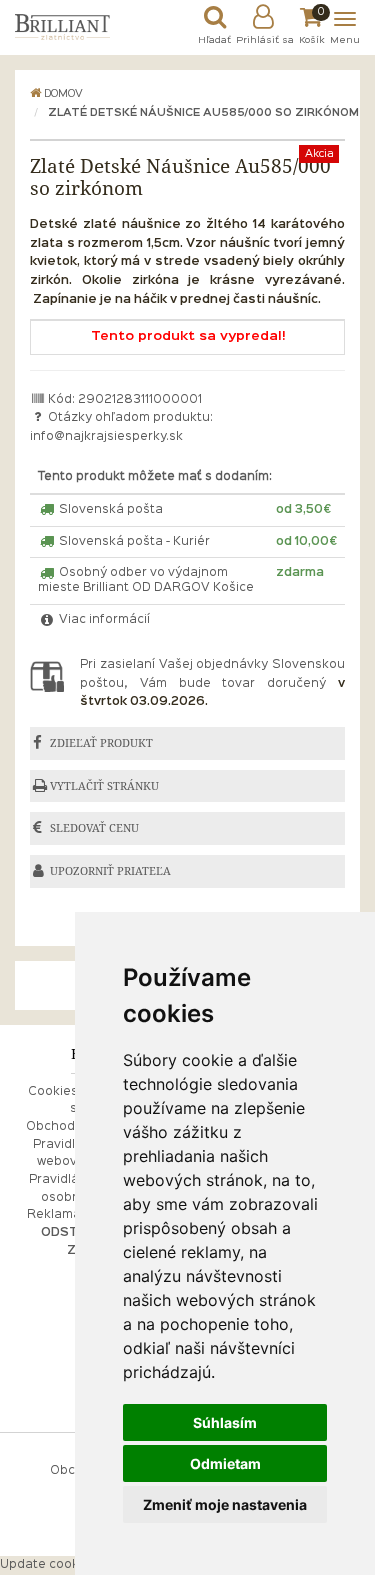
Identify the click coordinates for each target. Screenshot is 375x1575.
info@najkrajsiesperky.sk (106, 437)
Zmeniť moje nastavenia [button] (225, 1504)
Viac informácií (103, 620)
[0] (312, 22)
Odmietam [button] (225, 1463)
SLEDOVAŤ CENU (94, 828)
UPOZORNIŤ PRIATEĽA (110, 871)
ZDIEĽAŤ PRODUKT (101, 743)
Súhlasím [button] (225, 1422)
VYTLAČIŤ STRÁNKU (104, 786)
